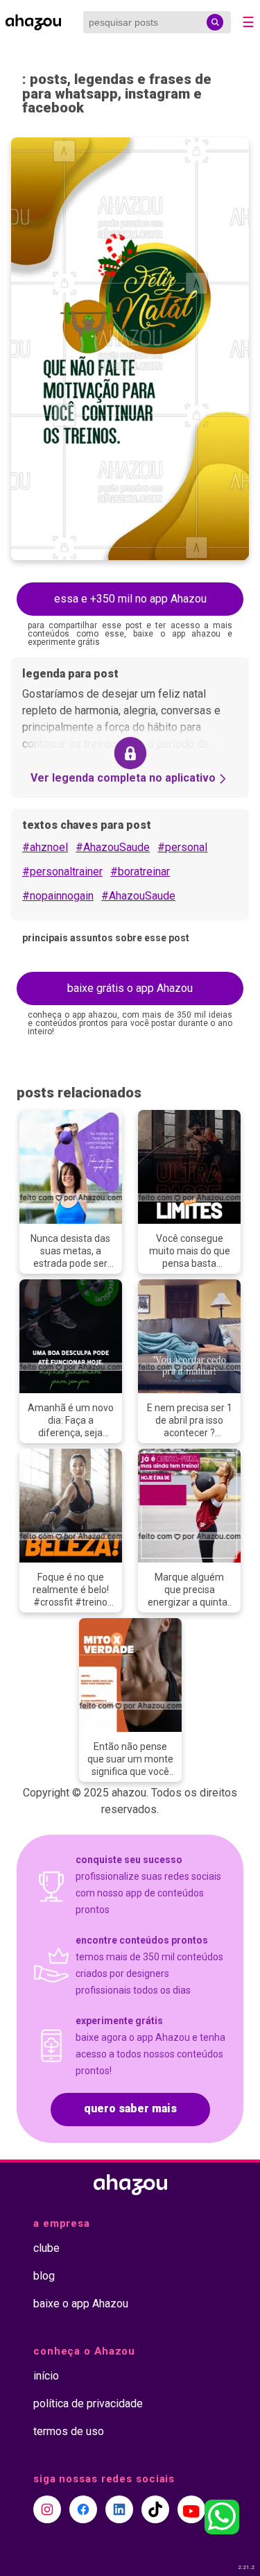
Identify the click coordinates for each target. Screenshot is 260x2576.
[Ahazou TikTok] (155, 2509)
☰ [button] (248, 22)
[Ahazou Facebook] (83, 2509)
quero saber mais (130, 2108)
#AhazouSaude (113, 847)
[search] (215, 22)
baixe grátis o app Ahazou (130, 988)
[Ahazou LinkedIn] (119, 2509)
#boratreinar (140, 872)
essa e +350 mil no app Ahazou (130, 599)
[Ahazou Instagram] (47, 2509)
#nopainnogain (58, 896)
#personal (182, 847)
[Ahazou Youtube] (191, 2509)
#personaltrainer (62, 872)
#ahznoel (45, 847)
